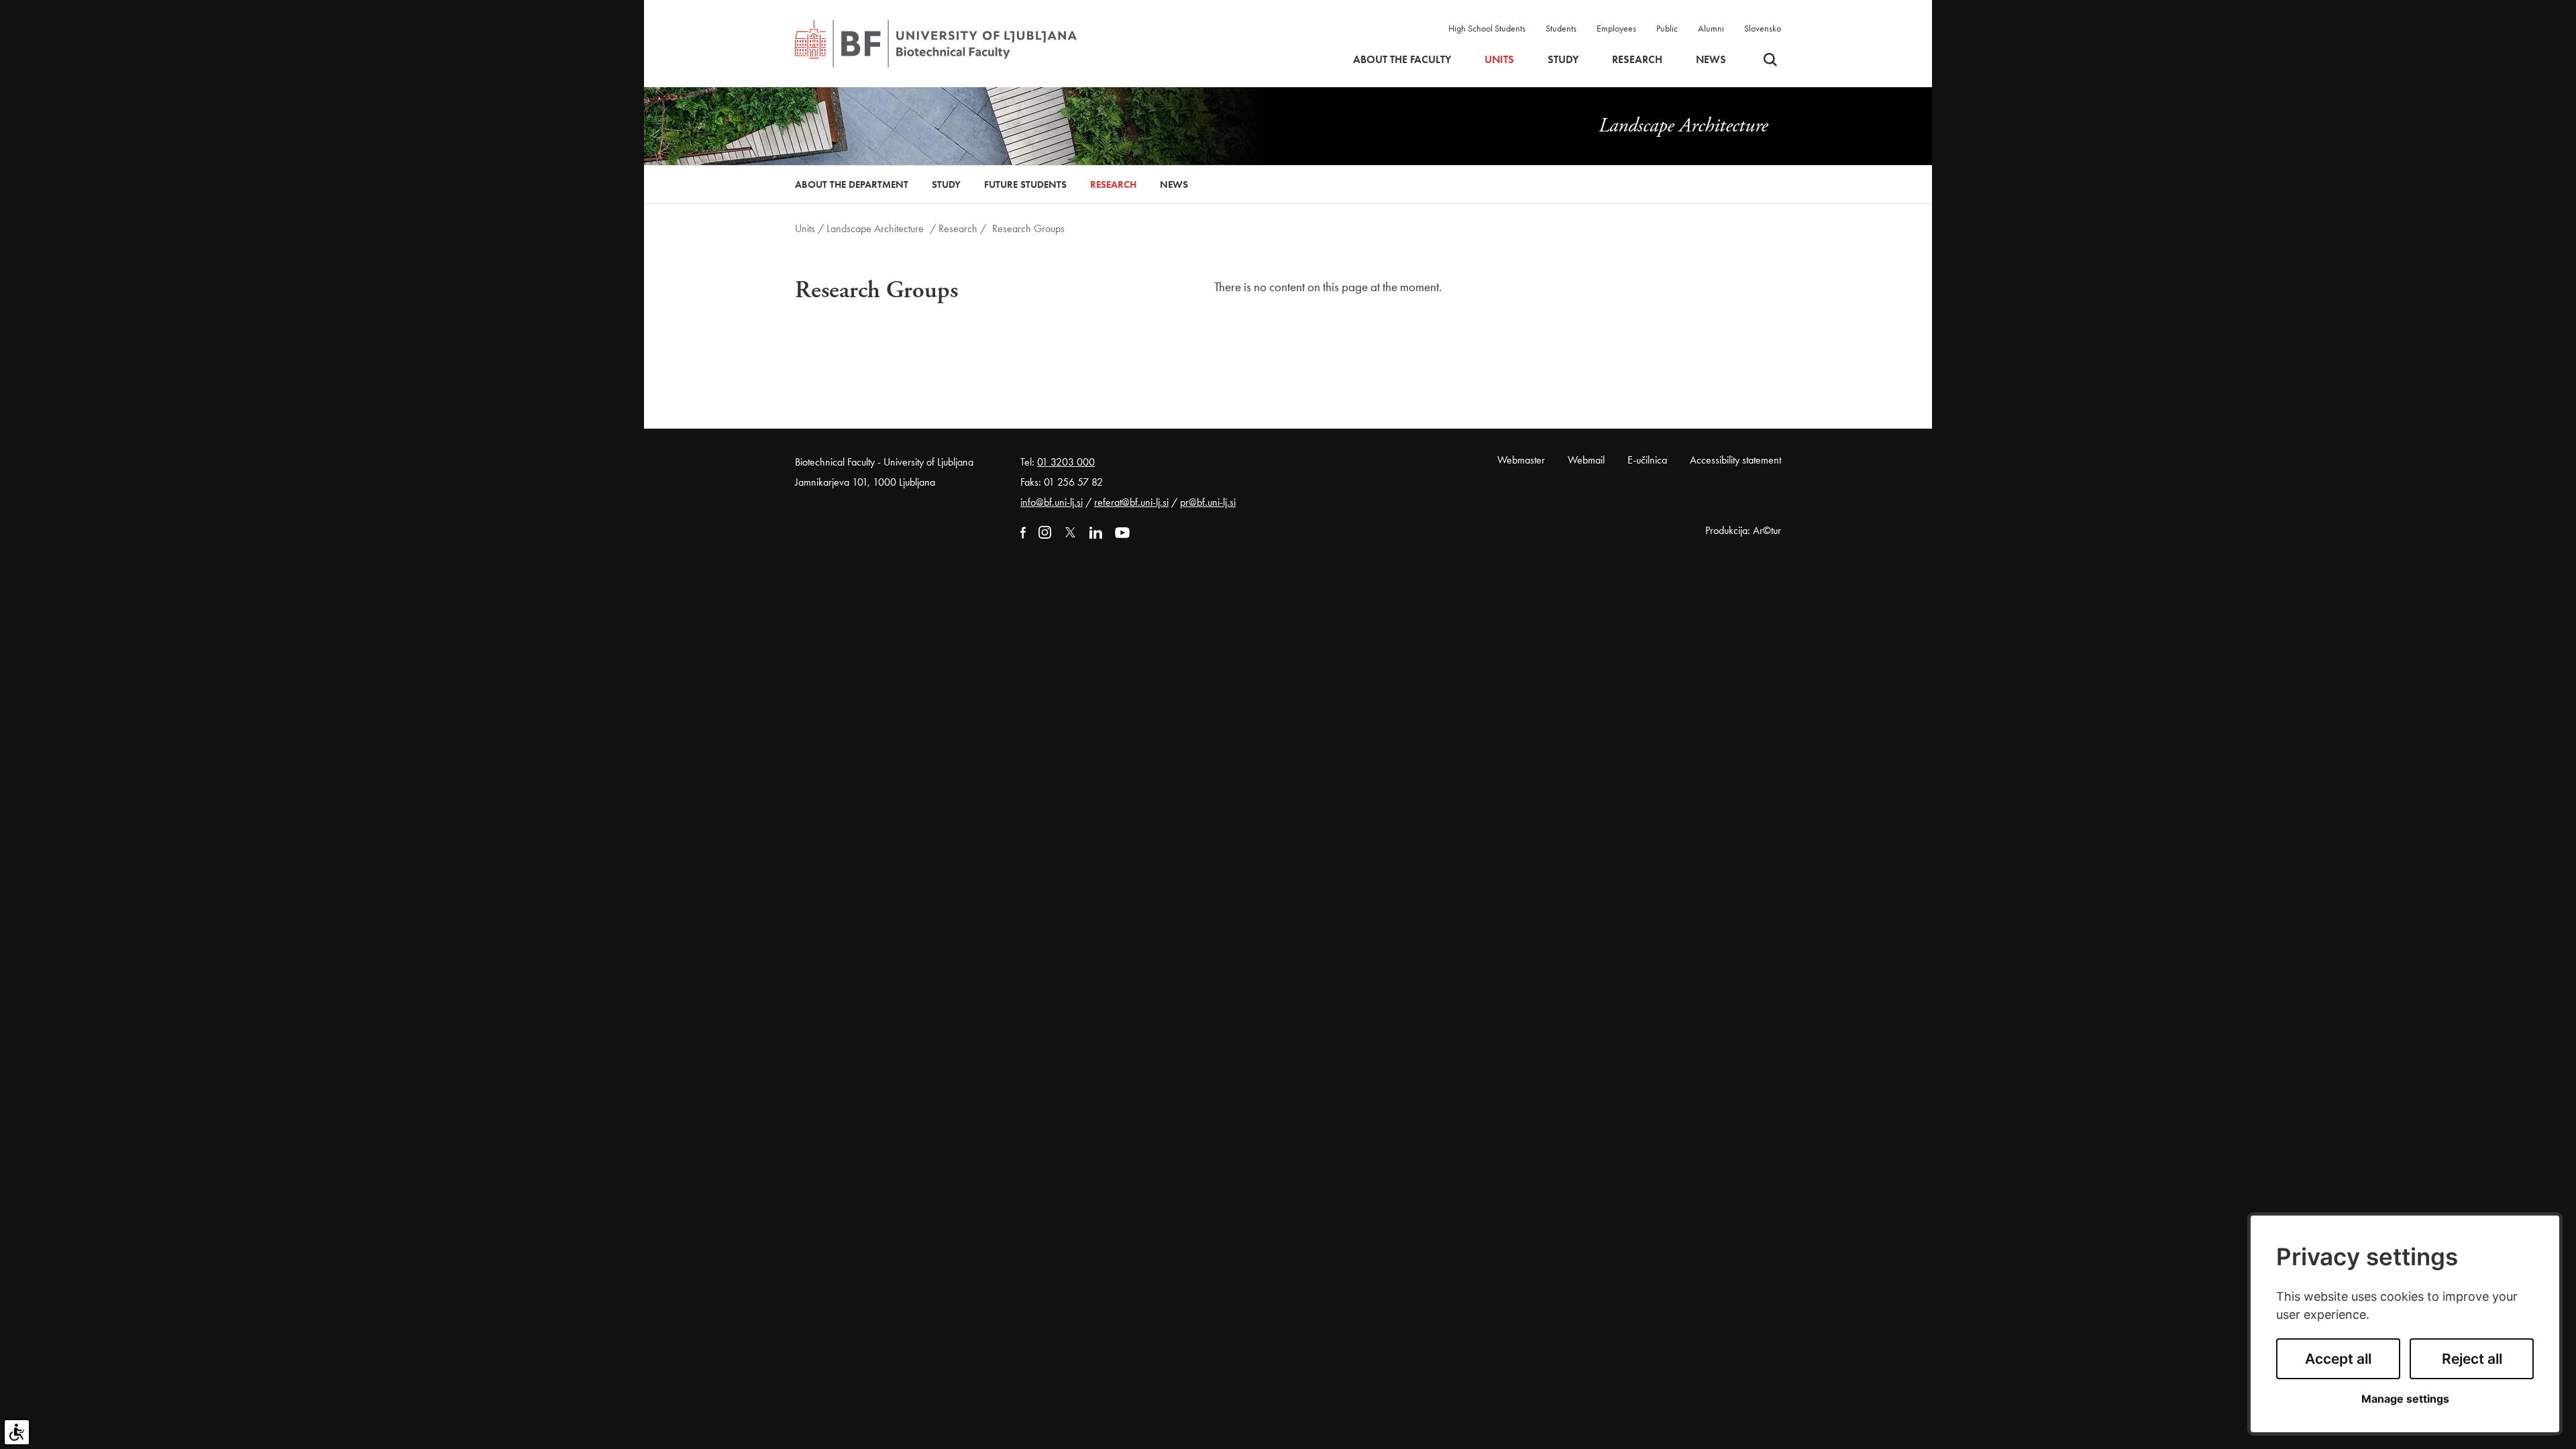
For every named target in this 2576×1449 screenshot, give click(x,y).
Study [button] (1563, 60)
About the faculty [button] (1402, 60)
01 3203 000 (1066, 462)
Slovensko (1763, 28)
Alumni (1711, 28)
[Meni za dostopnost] (17, 1432)
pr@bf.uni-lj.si (1208, 502)
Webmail (1586, 460)
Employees (1616, 28)
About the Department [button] (852, 184)
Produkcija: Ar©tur (1743, 530)
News (1711, 60)
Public (1667, 28)
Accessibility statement (1735, 460)
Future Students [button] (1025, 184)
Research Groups (1028, 228)
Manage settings (2405, 1399)
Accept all (2338, 1359)
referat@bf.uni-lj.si (1131, 502)
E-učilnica (1647, 460)
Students (1561, 28)
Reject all (2472, 1359)
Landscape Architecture (876, 228)
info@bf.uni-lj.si (1052, 502)
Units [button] (1499, 60)
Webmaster (1521, 460)
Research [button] (1637, 60)
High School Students (1487, 28)
